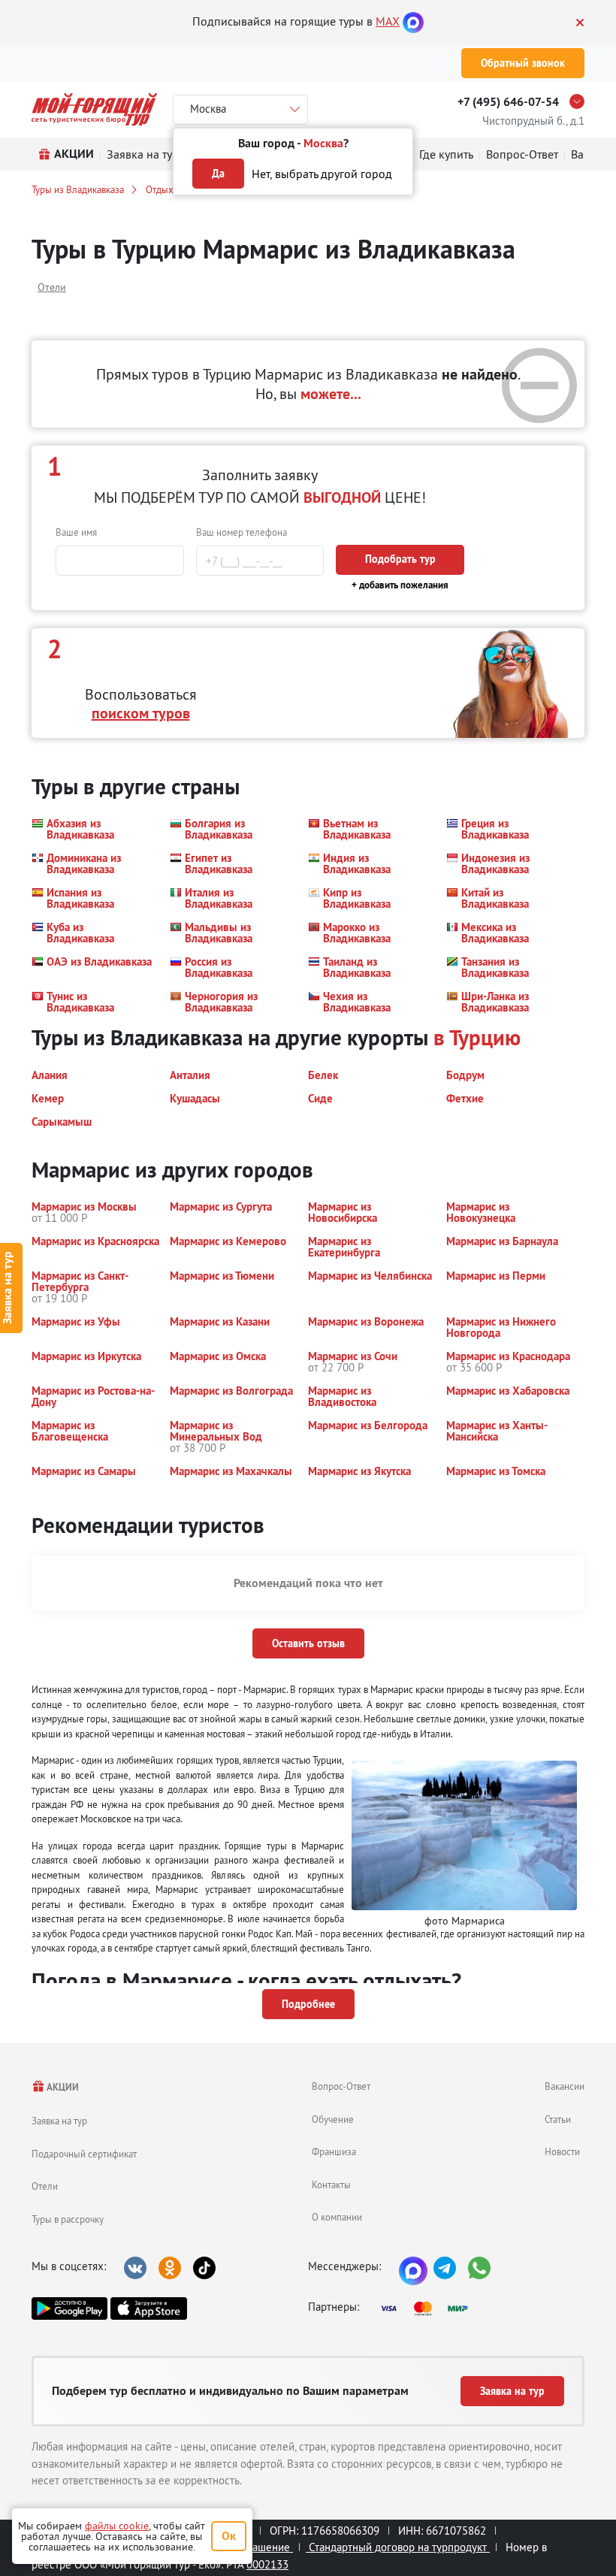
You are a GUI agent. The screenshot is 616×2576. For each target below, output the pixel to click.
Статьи (558, 2119)
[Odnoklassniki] (170, 2268)
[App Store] (148, 2308)
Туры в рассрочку (68, 2219)
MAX (388, 21)
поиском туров (141, 713)
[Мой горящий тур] (94, 109)
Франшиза (334, 2151)
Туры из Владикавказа (78, 189)
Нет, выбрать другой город (322, 174)
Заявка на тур (59, 2121)
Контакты (331, 2184)
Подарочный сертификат (84, 2154)
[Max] (413, 21)
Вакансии (565, 2086)
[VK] (135, 2268)
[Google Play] (69, 2308)
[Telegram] (445, 2268)
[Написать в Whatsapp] (479, 2268)
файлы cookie (117, 2526)
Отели (45, 2186)
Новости (562, 2151)
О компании (337, 2217)
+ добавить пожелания (400, 585)
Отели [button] (52, 287)
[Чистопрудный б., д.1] (581, 101)
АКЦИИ (62, 2087)
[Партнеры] (429, 2308)
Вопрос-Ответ (341, 2086)
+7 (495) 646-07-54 (508, 102)
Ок (229, 2536)
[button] (92, 829)
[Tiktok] (204, 2268)
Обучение (333, 2119)
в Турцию (477, 1037)
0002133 (267, 2564)
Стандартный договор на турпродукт (398, 2547)
